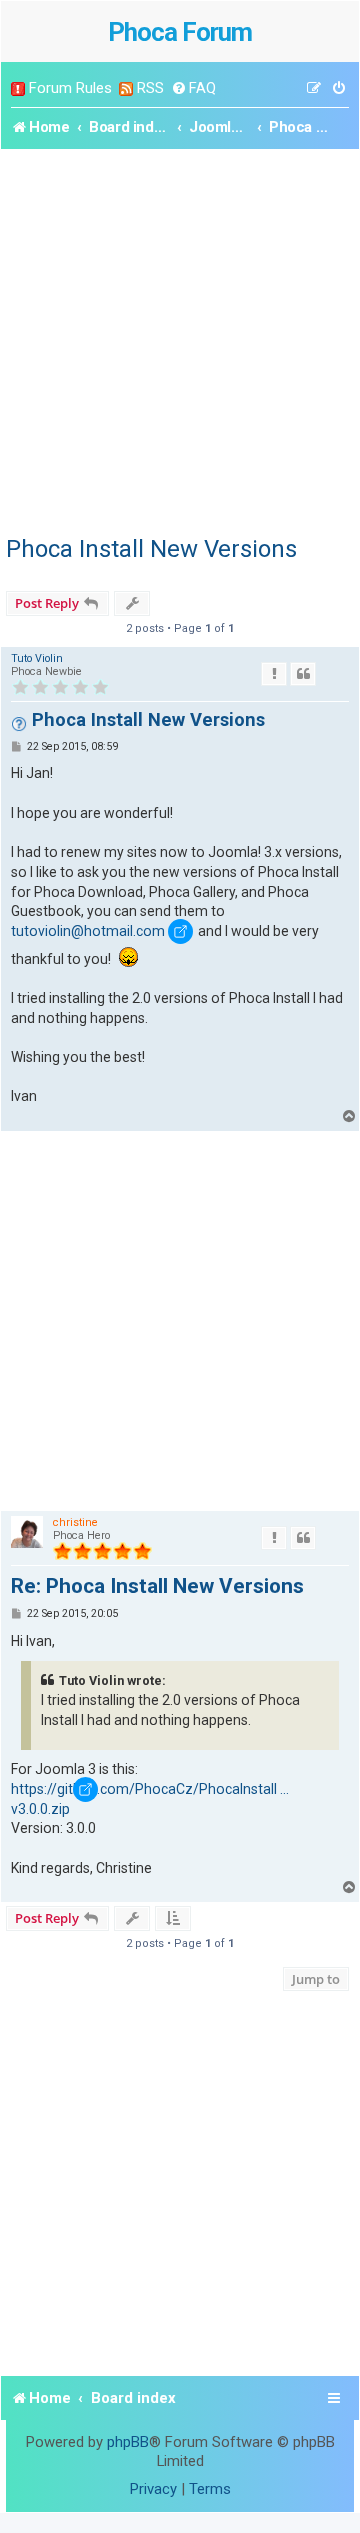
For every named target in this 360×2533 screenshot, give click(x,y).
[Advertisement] (180, 339)
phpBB (128, 2442)
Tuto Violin (37, 658)
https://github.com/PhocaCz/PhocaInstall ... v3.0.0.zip (150, 1799)
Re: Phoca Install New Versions (157, 1586)
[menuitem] (193, 88)
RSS (150, 88)
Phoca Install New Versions (151, 549)
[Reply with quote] (303, 674)
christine (75, 1522)
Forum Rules (70, 88)
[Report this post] (274, 674)
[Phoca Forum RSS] (126, 88)
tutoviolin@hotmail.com (88, 931)
